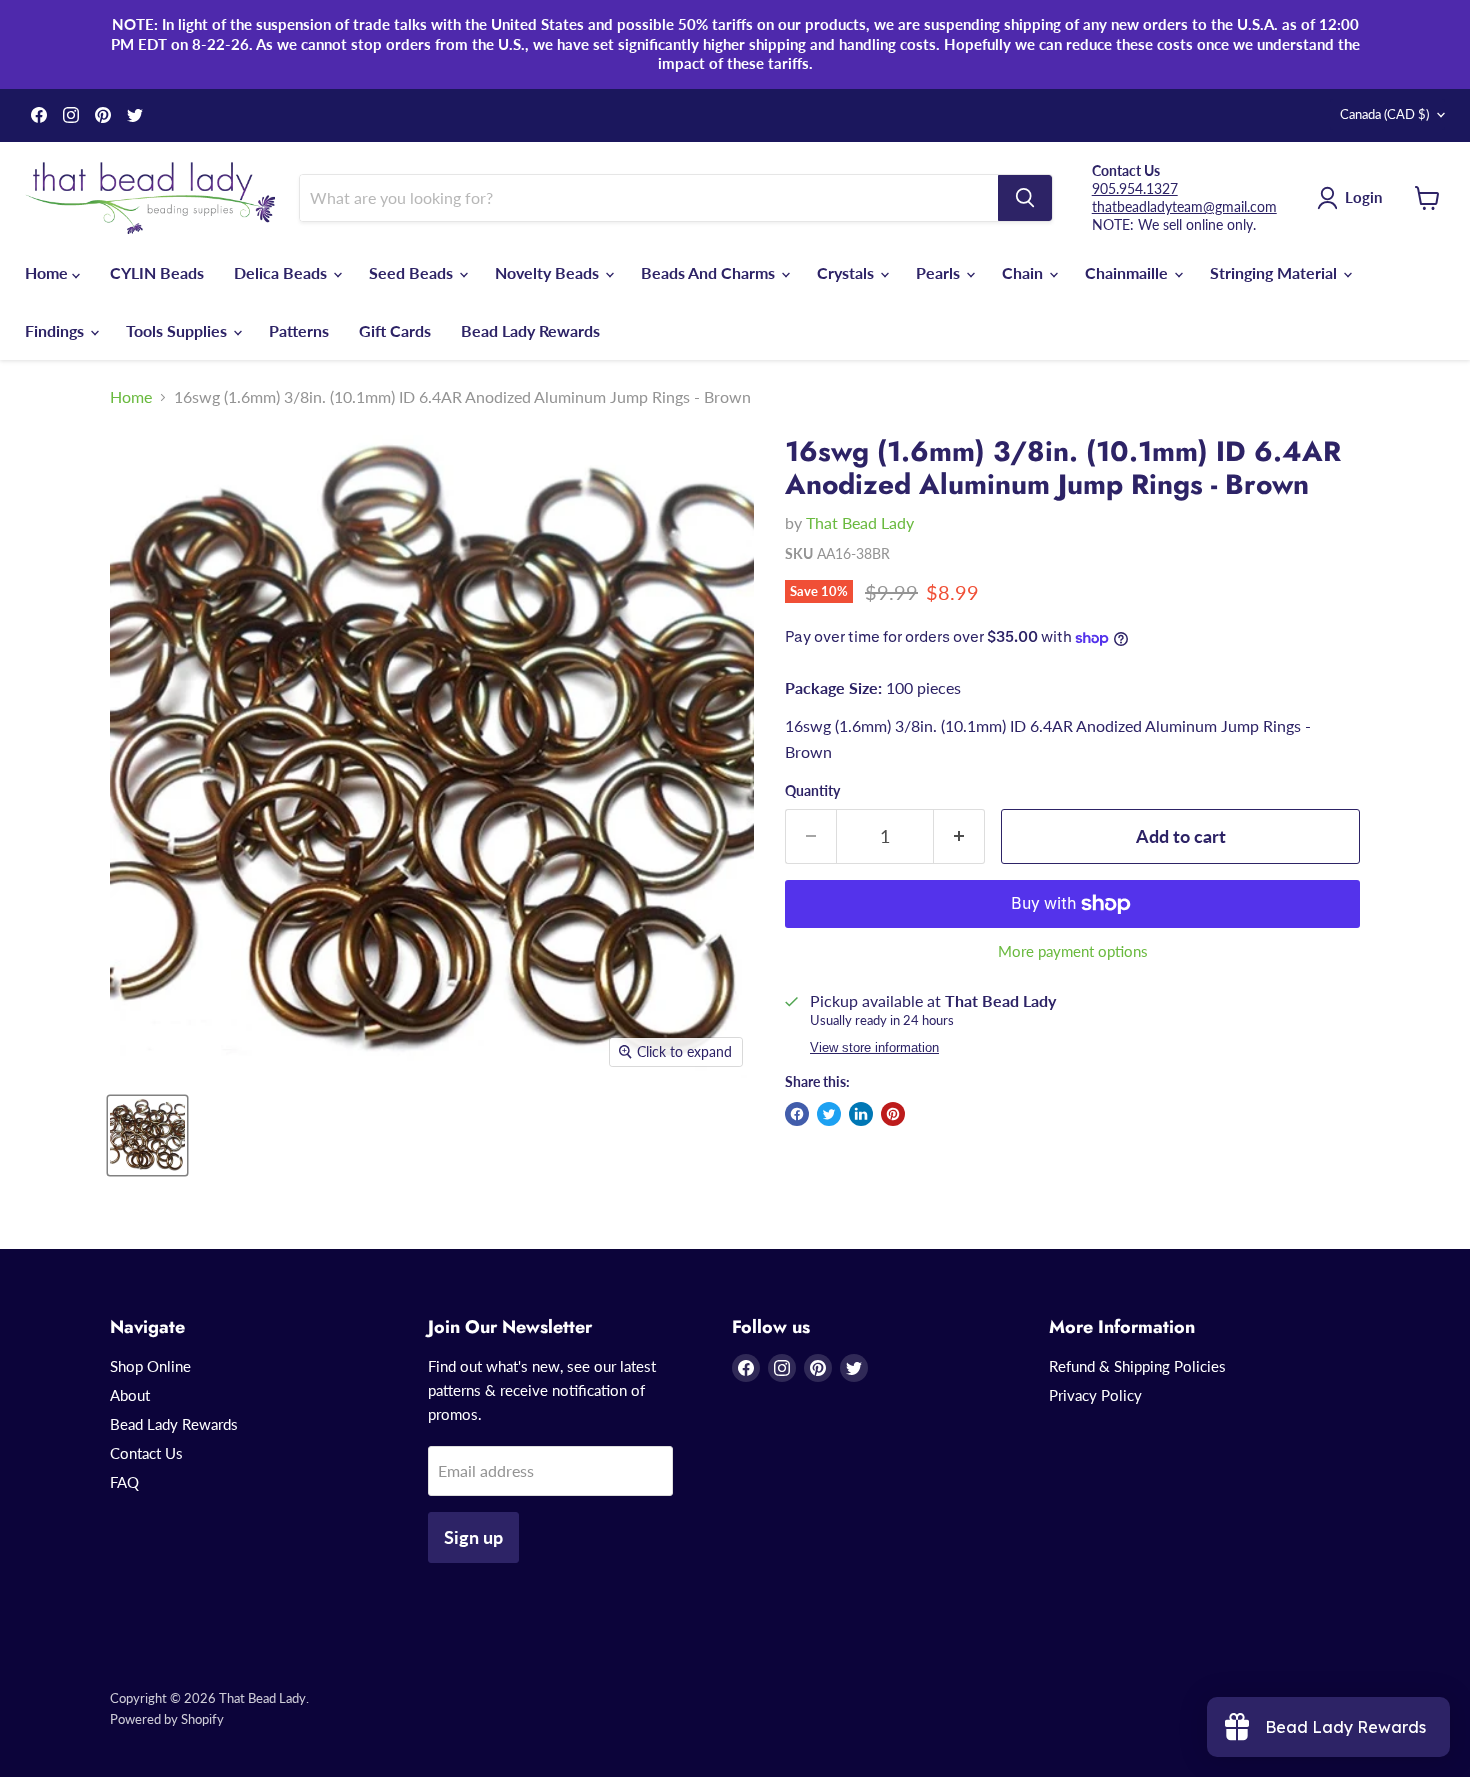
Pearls (940, 272)
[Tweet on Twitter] (829, 1114)
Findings (56, 330)
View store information (874, 1048)
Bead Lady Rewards (530, 330)
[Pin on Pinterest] (893, 1114)
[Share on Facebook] (797, 1114)
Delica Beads (282, 272)
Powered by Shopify (167, 1719)
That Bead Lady (860, 522)
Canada (1384, 114)
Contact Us (146, 1453)
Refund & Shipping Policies (1137, 1366)
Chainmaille (1128, 272)
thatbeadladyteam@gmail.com (1184, 206)
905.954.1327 (1135, 188)
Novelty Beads (549, 272)
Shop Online (150, 1366)
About (130, 1395)
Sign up (473, 1537)
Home (48, 272)
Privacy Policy (1095, 1395)
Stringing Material (1275, 272)
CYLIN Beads (157, 272)
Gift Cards (395, 330)
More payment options (1073, 951)
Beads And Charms (710, 272)
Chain (1024, 272)
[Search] (1025, 198)
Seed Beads (413, 272)
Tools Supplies (178, 330)
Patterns (299, 330)
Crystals (847, 272)
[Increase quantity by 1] (959, 836)
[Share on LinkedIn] (861, 1114)
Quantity (812, 791)
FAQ (124, 1482)
